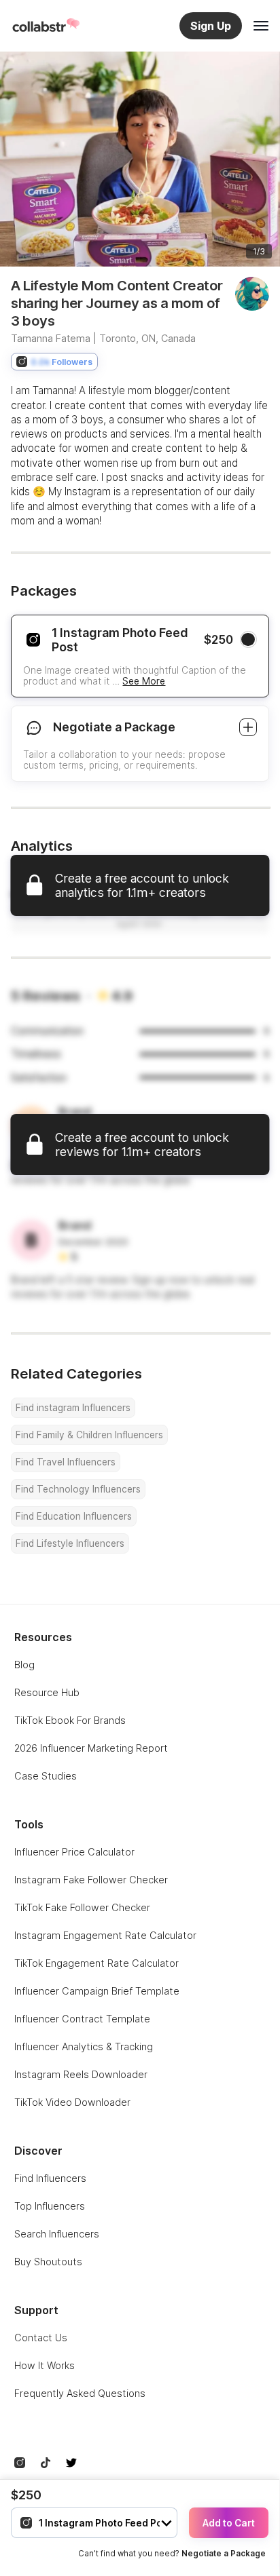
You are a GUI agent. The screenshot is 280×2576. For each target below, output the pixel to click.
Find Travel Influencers (66, 1462)
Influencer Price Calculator (74, 1852)
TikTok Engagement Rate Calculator (97, 1963)
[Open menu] (261, 26)
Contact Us (41, 2338)
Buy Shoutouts (48, 2262)
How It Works (45, 2365)
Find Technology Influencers (78, 1489)
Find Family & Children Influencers (89, 1435)
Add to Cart (229, 2523)
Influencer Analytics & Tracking (84, 2046)
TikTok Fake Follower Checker (82, 1907)
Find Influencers (50, 2178)
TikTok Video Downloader (72, 2102)
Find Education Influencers (74, 1516)
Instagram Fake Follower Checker (91, 1880)
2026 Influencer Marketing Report (91, 1748)
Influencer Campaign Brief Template (97, 1991)
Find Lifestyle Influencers (70, 1543)
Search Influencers (57, 2234)
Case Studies (46, 1776)
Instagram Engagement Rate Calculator (105, 1935)
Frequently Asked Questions (80, 2393)
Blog (24, 1665)
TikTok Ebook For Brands (70, 1720)
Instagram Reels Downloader (81, 2074)
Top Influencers (50, 2206)
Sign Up (211, 26)
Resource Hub (47, 1692)
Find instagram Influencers (73, 1408)
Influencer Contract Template (82, 2019)
